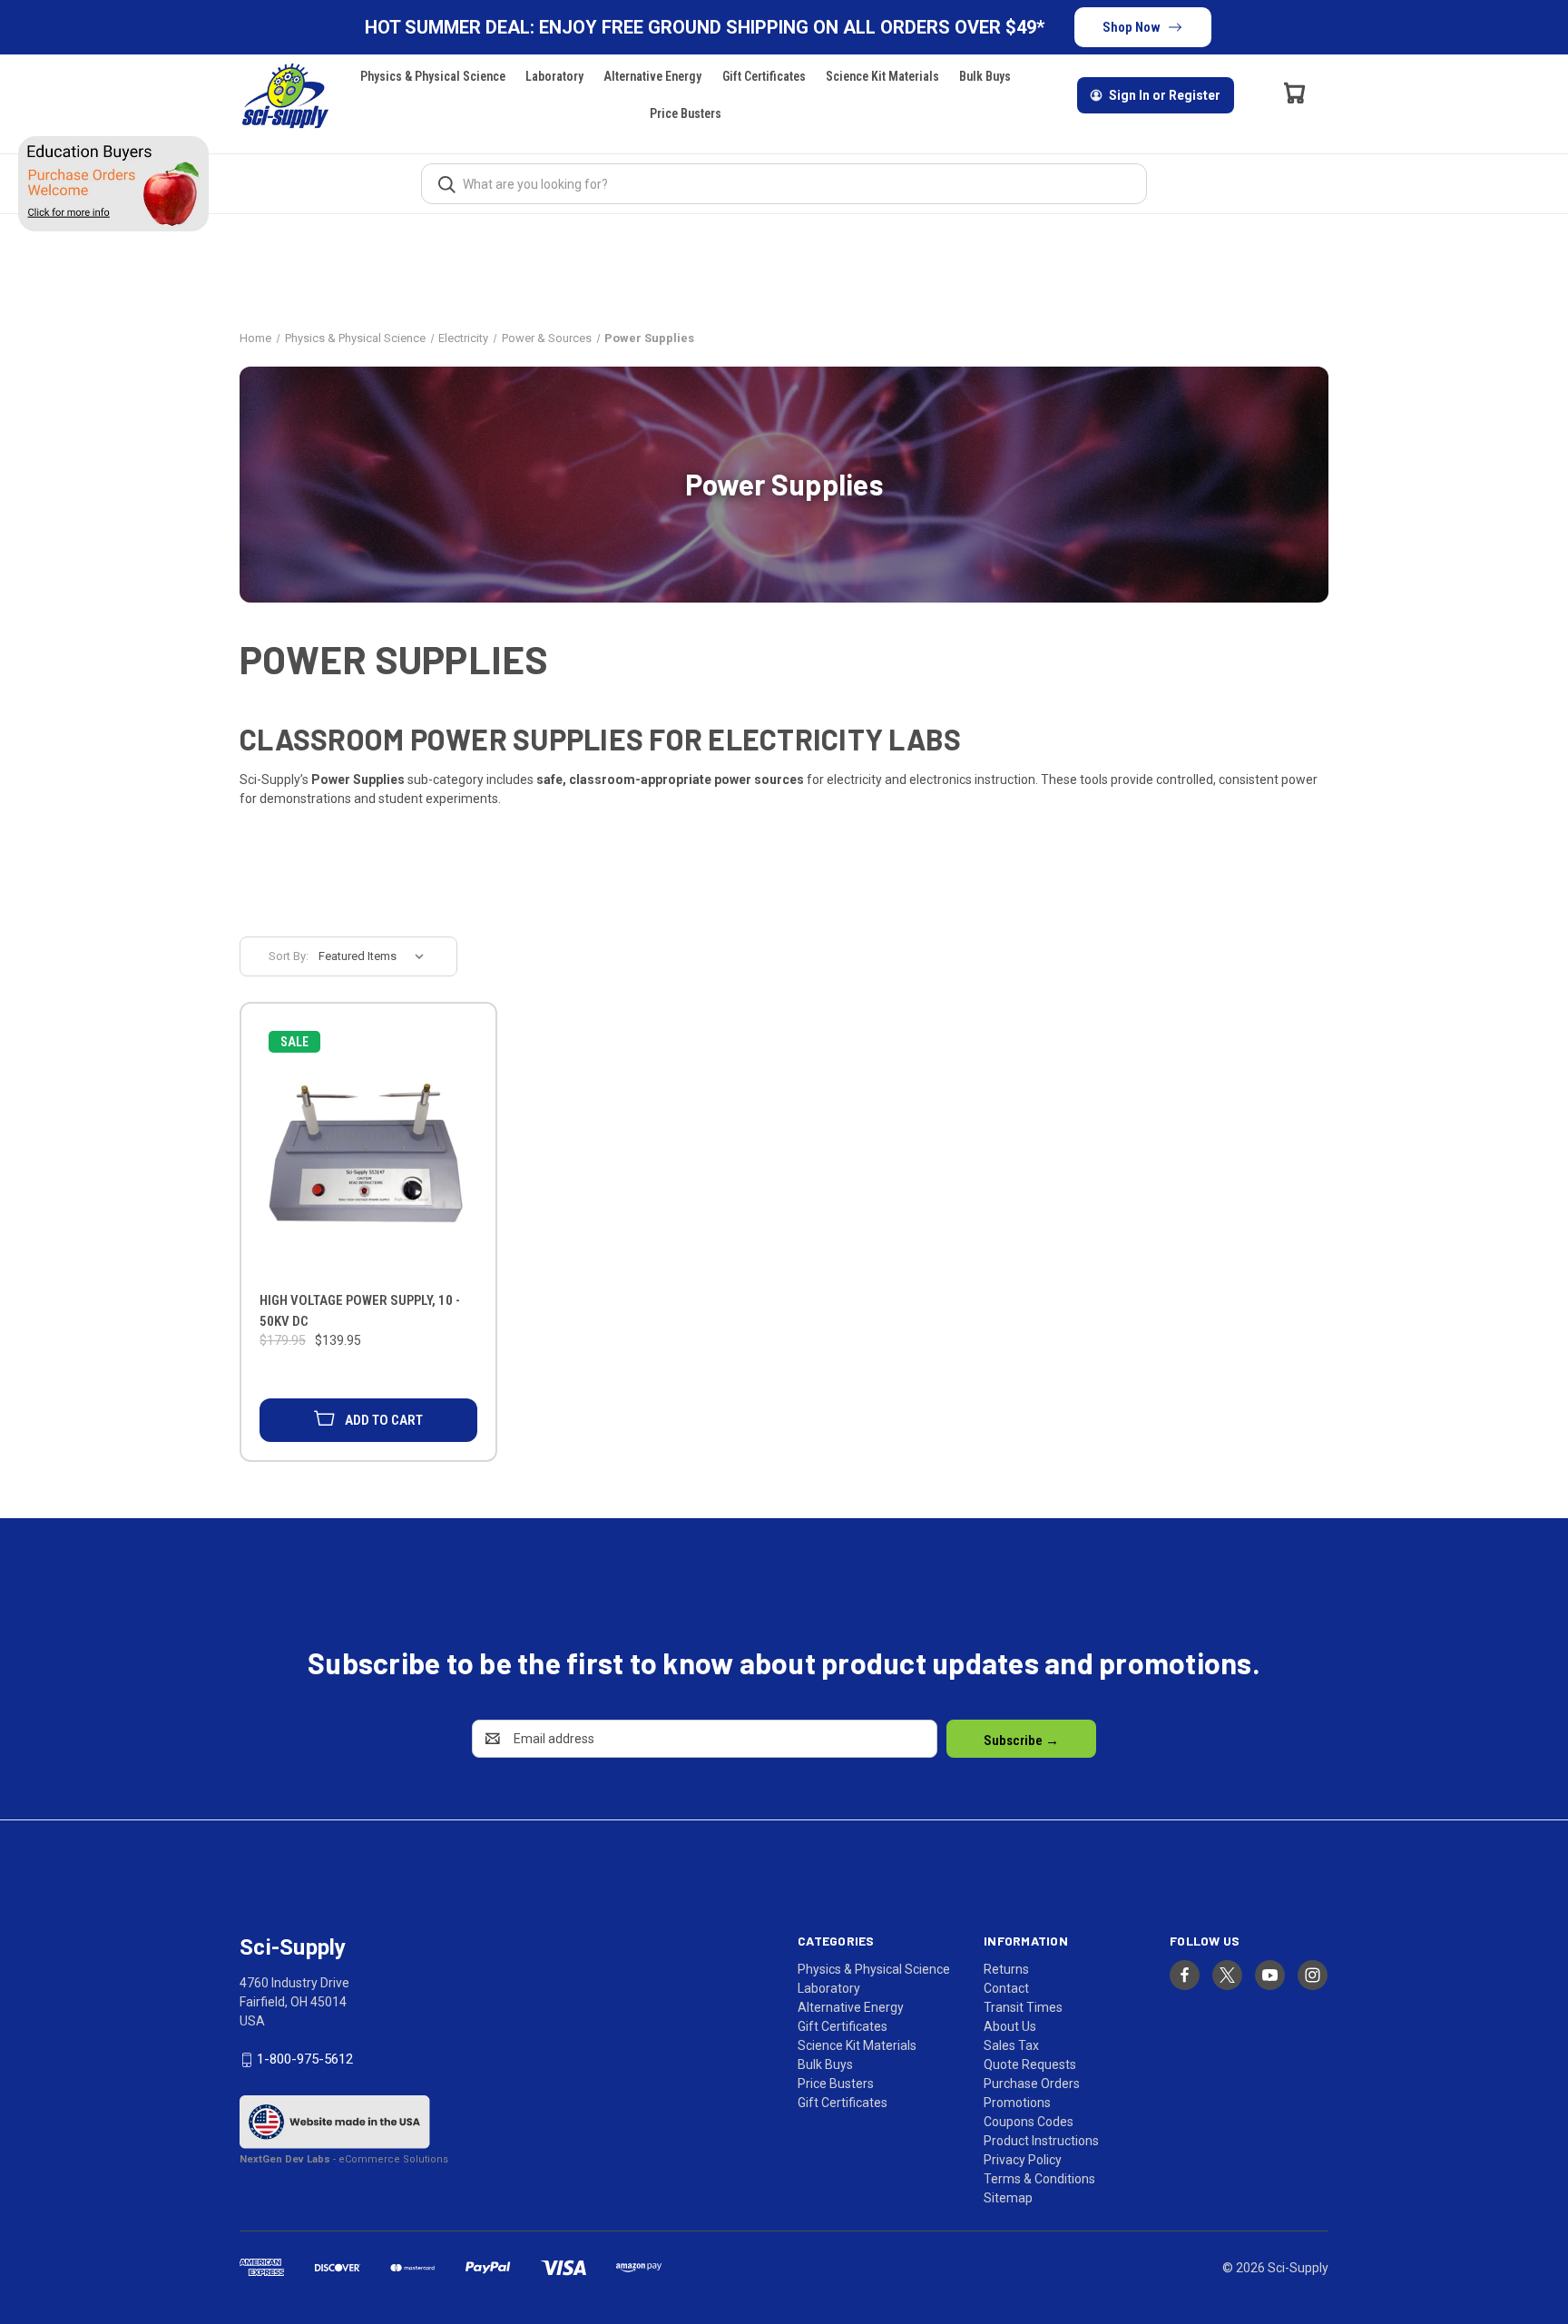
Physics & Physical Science (433, 76)
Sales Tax (1011, 2045)
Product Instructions (1041, 2141)
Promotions (1017, 2103)
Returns (1006, 1969)
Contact (1006, 1988)
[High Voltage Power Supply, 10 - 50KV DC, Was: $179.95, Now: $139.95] (368, 1151)
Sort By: (289, 956)
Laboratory (554, 76)
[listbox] (377, 956)
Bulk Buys (985, 76)
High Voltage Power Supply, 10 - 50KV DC (360, 1311)
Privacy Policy (1023, 2160)
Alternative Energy (652, 76)
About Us (1010, 2026)
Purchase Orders (1032, 2084)
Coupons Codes (1029, 2122)
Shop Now (1132, 27)
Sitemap (1008, 2198)
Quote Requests (1030, 2064)
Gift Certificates (764, 76)
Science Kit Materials (882, 76)
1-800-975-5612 (305, 2059)
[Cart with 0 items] (1295, 93)
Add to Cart (384, 1420)
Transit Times (1023, 2007)
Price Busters (686, 113)
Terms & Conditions (1039, 2179)
